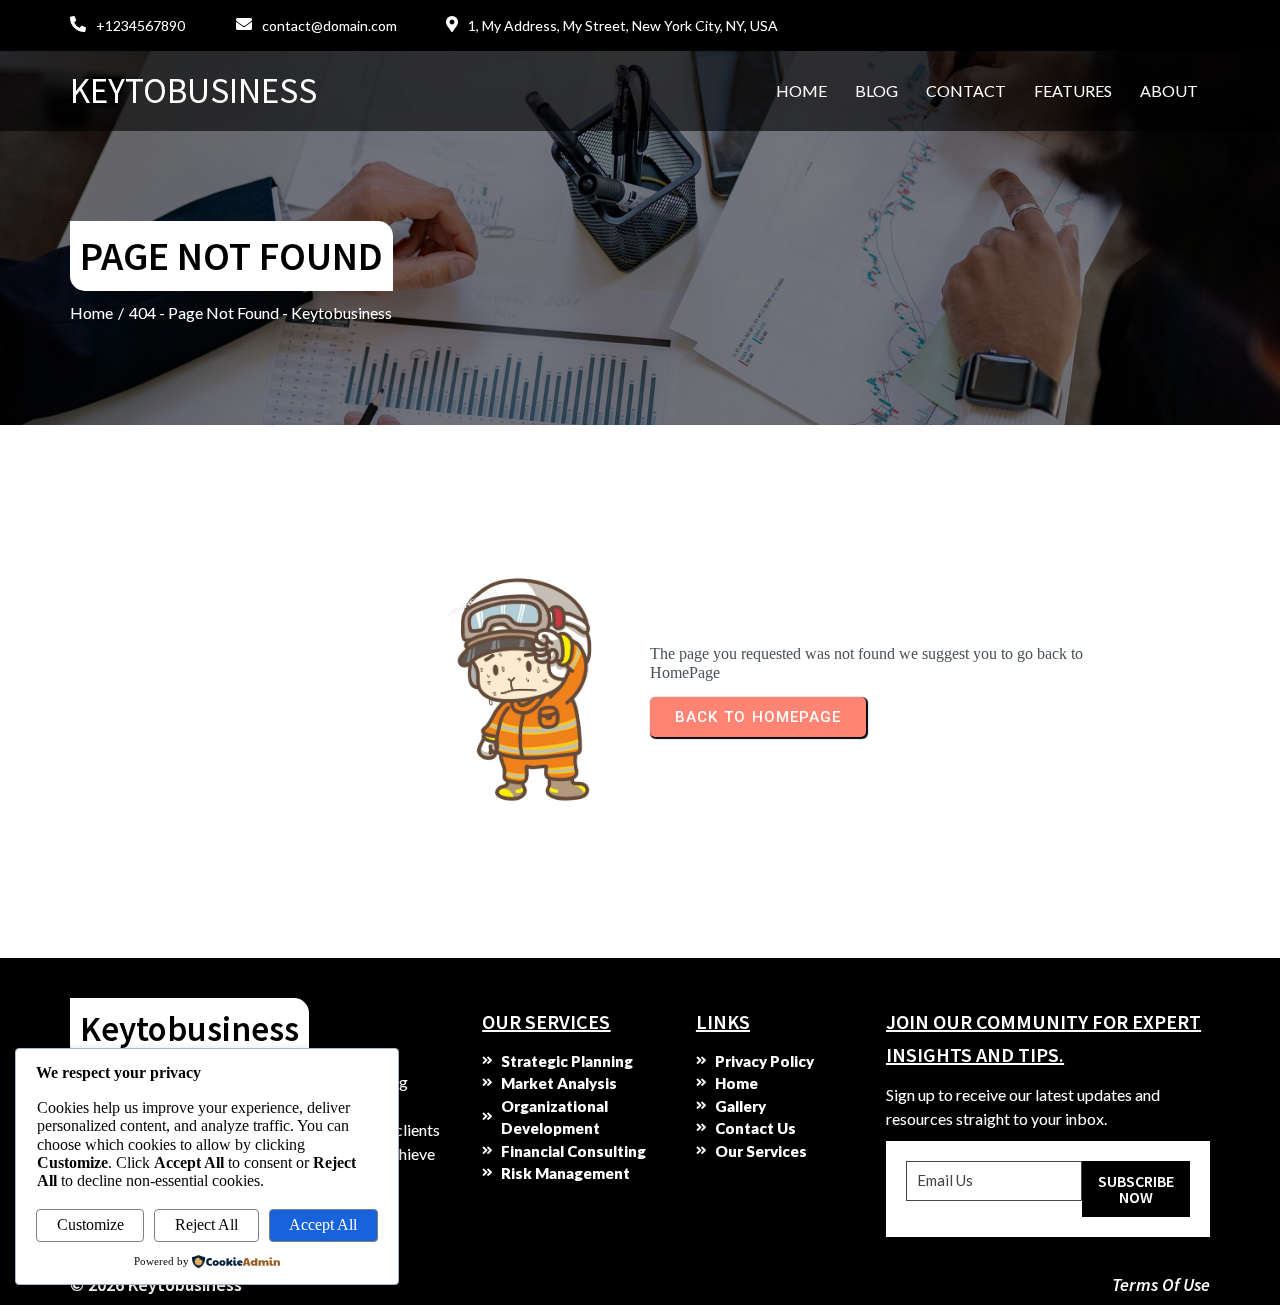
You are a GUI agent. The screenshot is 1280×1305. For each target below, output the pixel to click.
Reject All (206, 1224)
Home (91, 312)
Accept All (323, 1224)
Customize (90, 1224)
